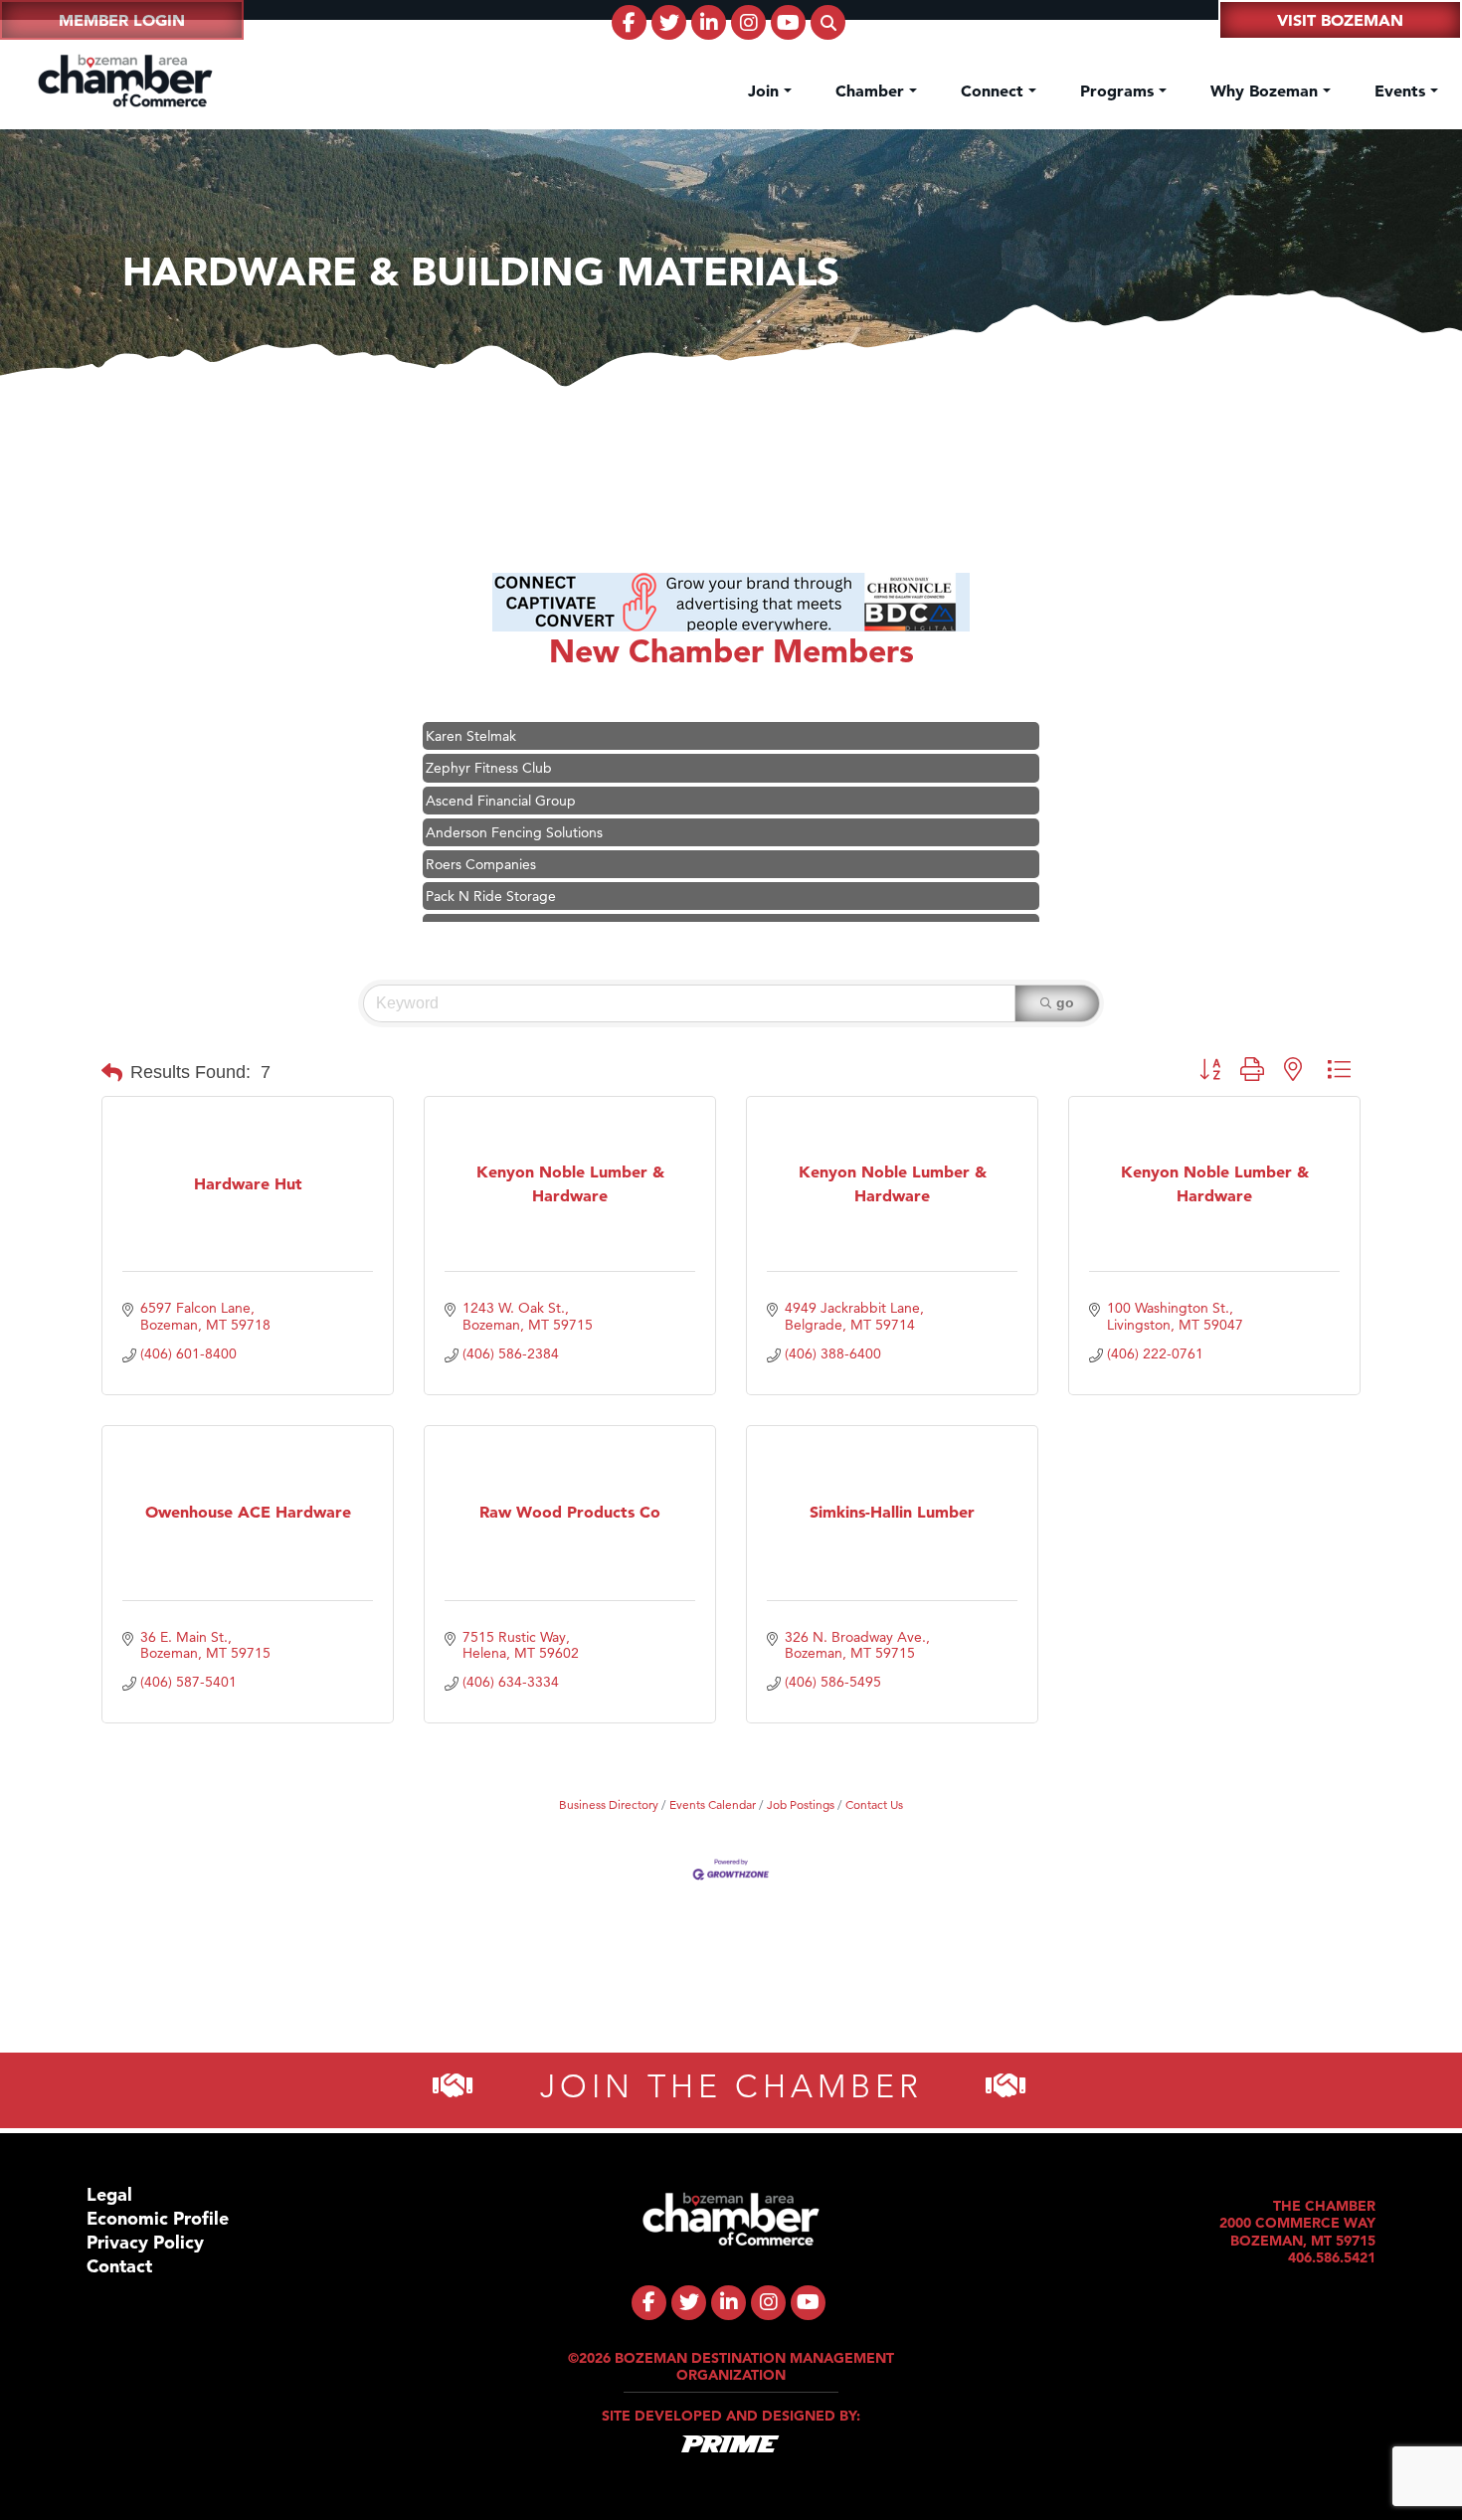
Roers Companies (481, 839)
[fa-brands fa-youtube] (788, 22)
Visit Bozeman (1340, 20)
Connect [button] (995, 90)
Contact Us (874, 1804)
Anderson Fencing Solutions (514, 807)
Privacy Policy (145, 2243)
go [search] (1065, 1003)
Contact (119, 2267)
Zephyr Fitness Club (489, 743)
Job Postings (801, 1804)
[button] (112, 1073)
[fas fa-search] (828, 22)
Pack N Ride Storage (491, 871)
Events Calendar (713, 1804)
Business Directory (609, 1804)
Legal (109, 2195)
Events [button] (1402, 90)
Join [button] (766, 90)
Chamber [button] (872, 90)
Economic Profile (158, 2219)
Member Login (122, 20)
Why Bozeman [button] (1267, 90)
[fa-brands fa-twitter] (669, 22)
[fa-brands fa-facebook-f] (629, 22)
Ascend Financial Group (501, 775)
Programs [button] (1119, 90)
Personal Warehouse (489, 903)
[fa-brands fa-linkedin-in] (709, 22)
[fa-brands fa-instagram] (748, 22)
